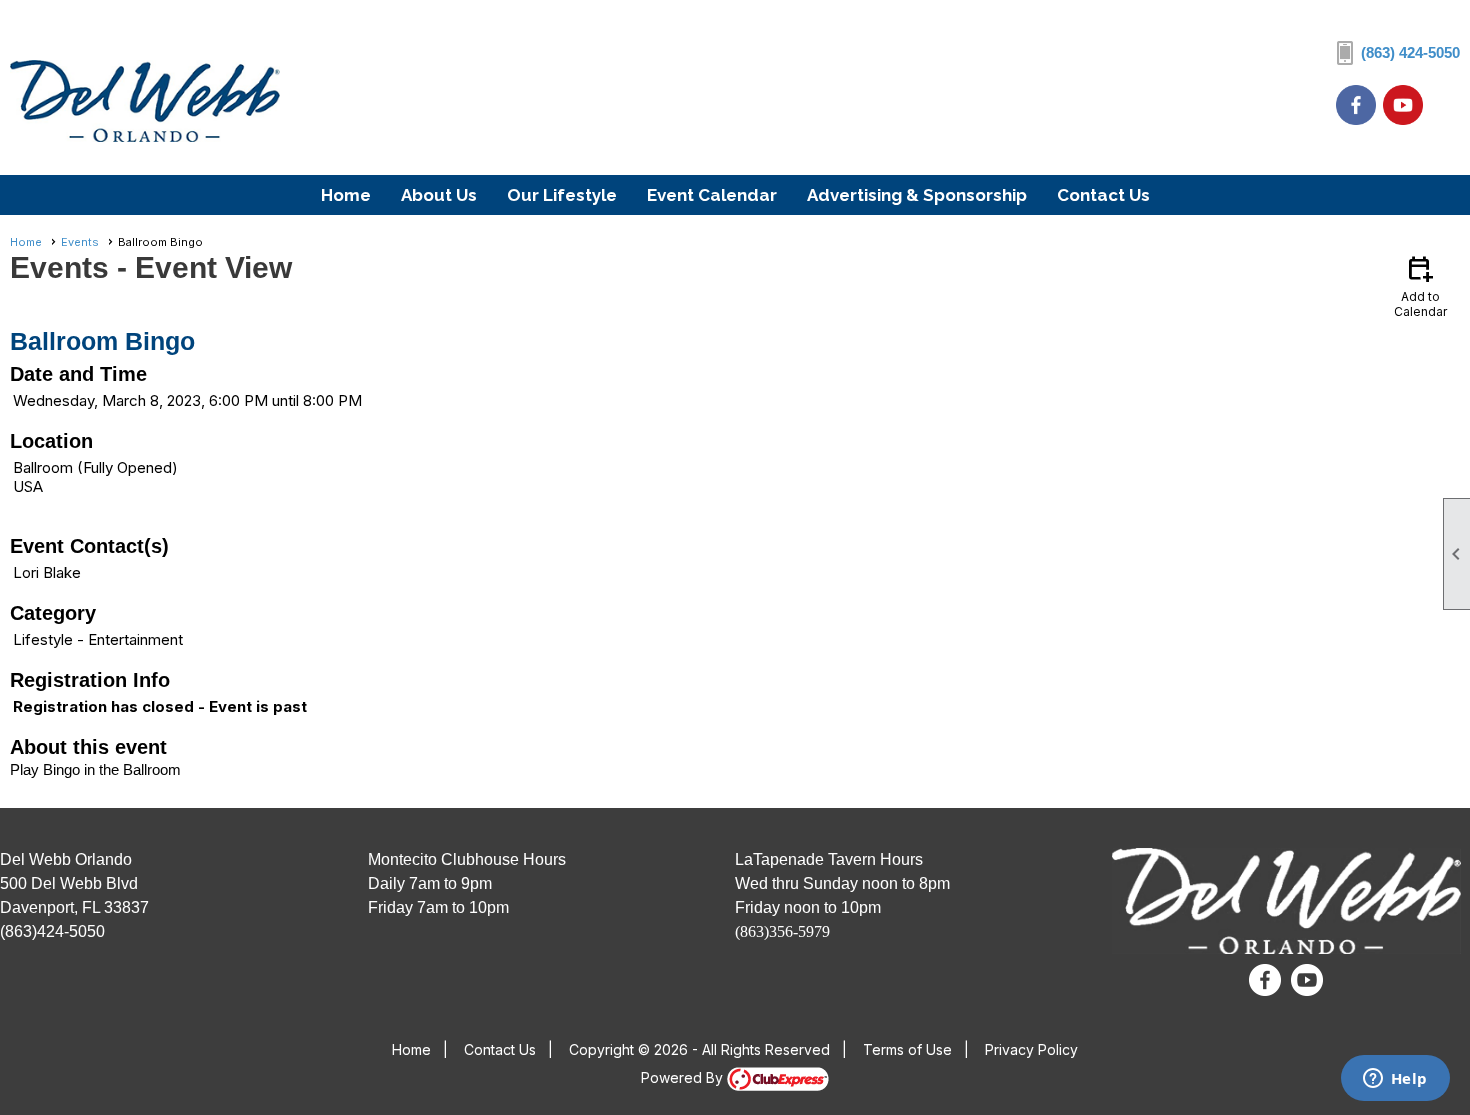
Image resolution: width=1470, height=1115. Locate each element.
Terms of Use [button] (907, 1049)
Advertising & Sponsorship (917, 195)
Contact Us (1103, 195)
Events (80, 242)
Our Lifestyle (562, 195)
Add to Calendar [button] (1420, 285)
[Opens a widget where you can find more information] (1395, 1080)
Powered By (684, 1077)
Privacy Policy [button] (1031, 1049)
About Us (439, 195)
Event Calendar (712, 195)
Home (346, 195)
